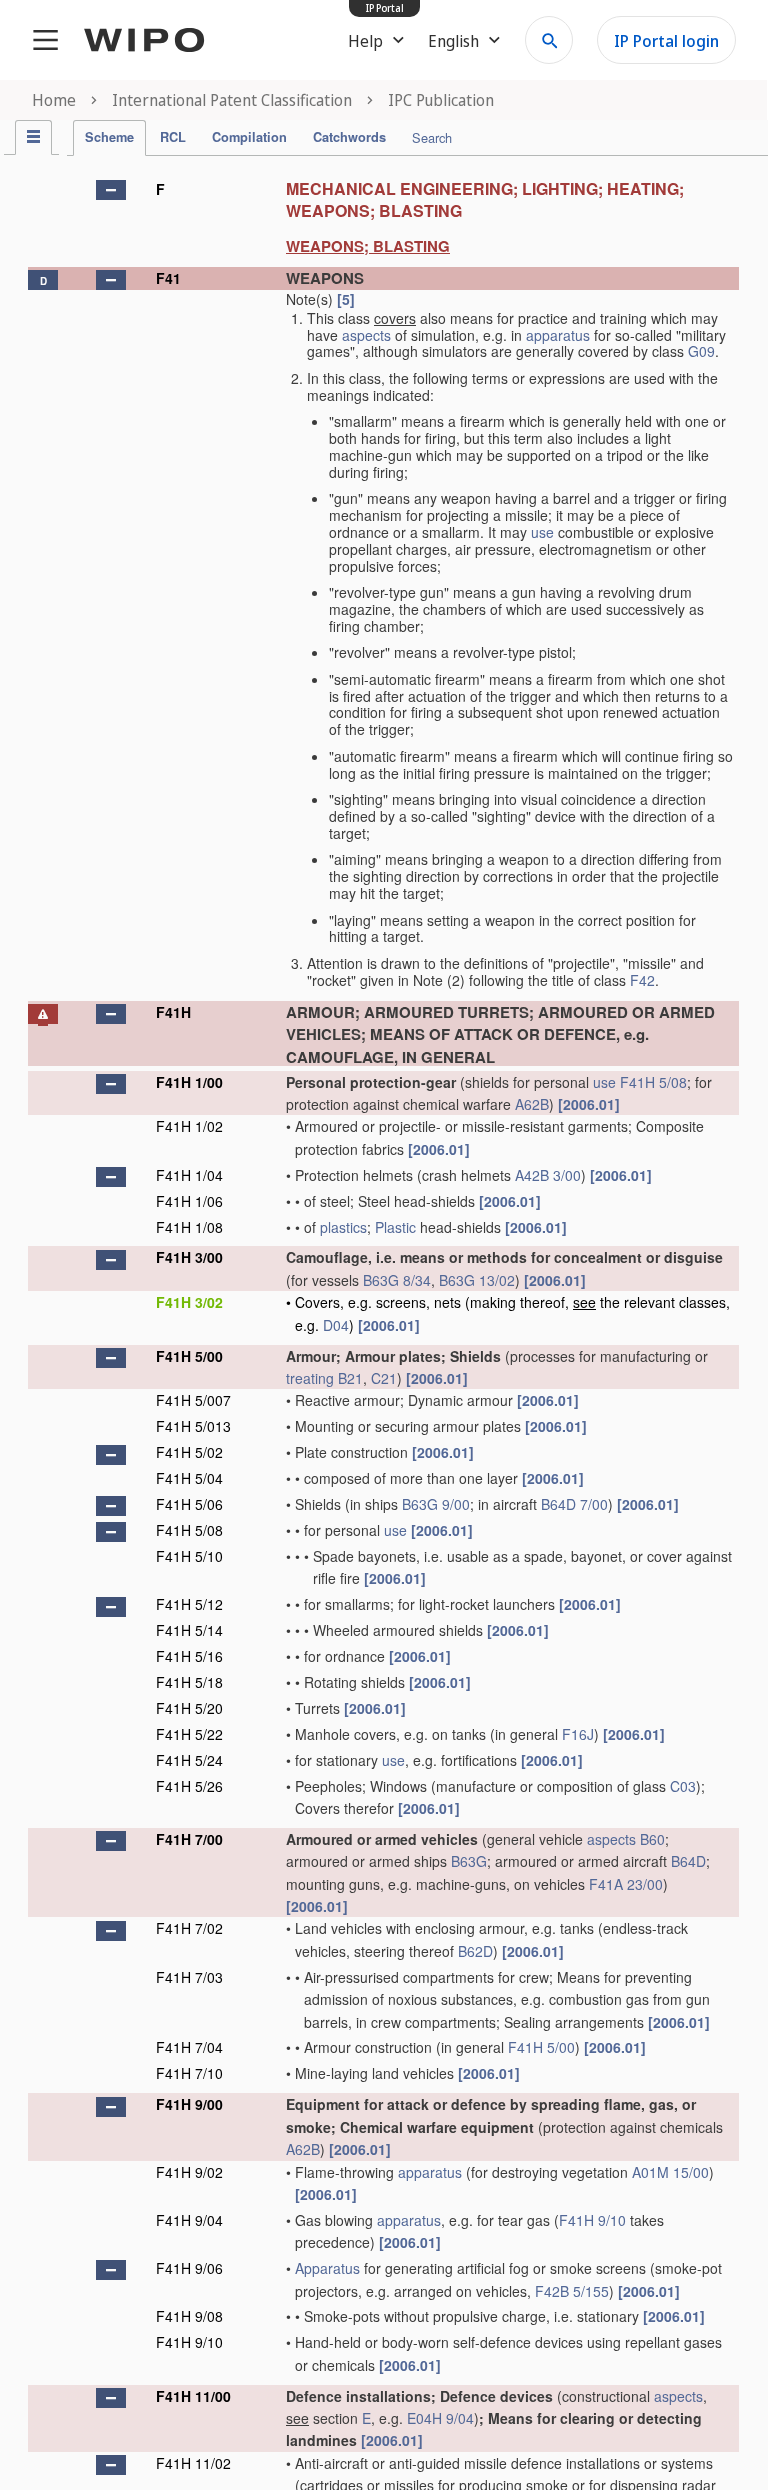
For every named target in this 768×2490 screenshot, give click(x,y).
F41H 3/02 (189, 1302)
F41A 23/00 (626, 1884)
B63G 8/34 (397, 1280)
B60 (652, 1839)
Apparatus (327, 2268)
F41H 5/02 (189, 1452)
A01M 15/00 (670, 2172)
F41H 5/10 (189, 1556)
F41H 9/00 (189, 2104)
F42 (642, 980)
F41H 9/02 (189, 2172)
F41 (168, 278)
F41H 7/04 (189, 2047)
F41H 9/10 (592, 2220)
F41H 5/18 (189, 1682)
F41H (173, 1012)
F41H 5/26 (189, 1786)
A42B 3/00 (548, 1175)
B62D (475, 1951)
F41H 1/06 (189, 1201)
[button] (111, 190)
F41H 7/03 (189, 1977)
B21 (350, 1378)
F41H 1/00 (189, 1082)
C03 (683, 1786)
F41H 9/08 (189, 2316)
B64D (688, 1861)
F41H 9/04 (189, 2220)
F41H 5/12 (189, 1604)
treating (310, 1378)
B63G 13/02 (477, 1280)
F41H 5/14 (189, 1630)
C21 (384, 1378)
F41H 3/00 (189, 1257)
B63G (469, 1861)
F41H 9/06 (189, 2268)
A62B (532, 1104)
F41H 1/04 (189, 1175)
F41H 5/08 (653, 1082)
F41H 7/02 (189, 1928)
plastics (343, 1227)
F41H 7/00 (189, 1839)
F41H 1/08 (189, 1227)
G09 (701, 351)
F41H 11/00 (193, 2396)
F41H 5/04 (189, 1478)
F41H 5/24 (189, 1760)
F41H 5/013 (193, 1426)
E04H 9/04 (440, 2418)
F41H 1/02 (189, 1126)
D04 (336, 1325)
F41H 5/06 (189, 1504)
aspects (366, 335)
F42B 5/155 (572, 2291)
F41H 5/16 (189, 1656)
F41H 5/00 (189, 1356)
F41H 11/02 (193, 2463)
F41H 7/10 (189, 2073)
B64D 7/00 (574, 1504)
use (542, 532)
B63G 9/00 (436, 1504)
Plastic (395, 1227)
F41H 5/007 (193, 1400)
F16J (578, 1734)
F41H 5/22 (189, 1734)
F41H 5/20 (189, 1708)
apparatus (558, 335)
